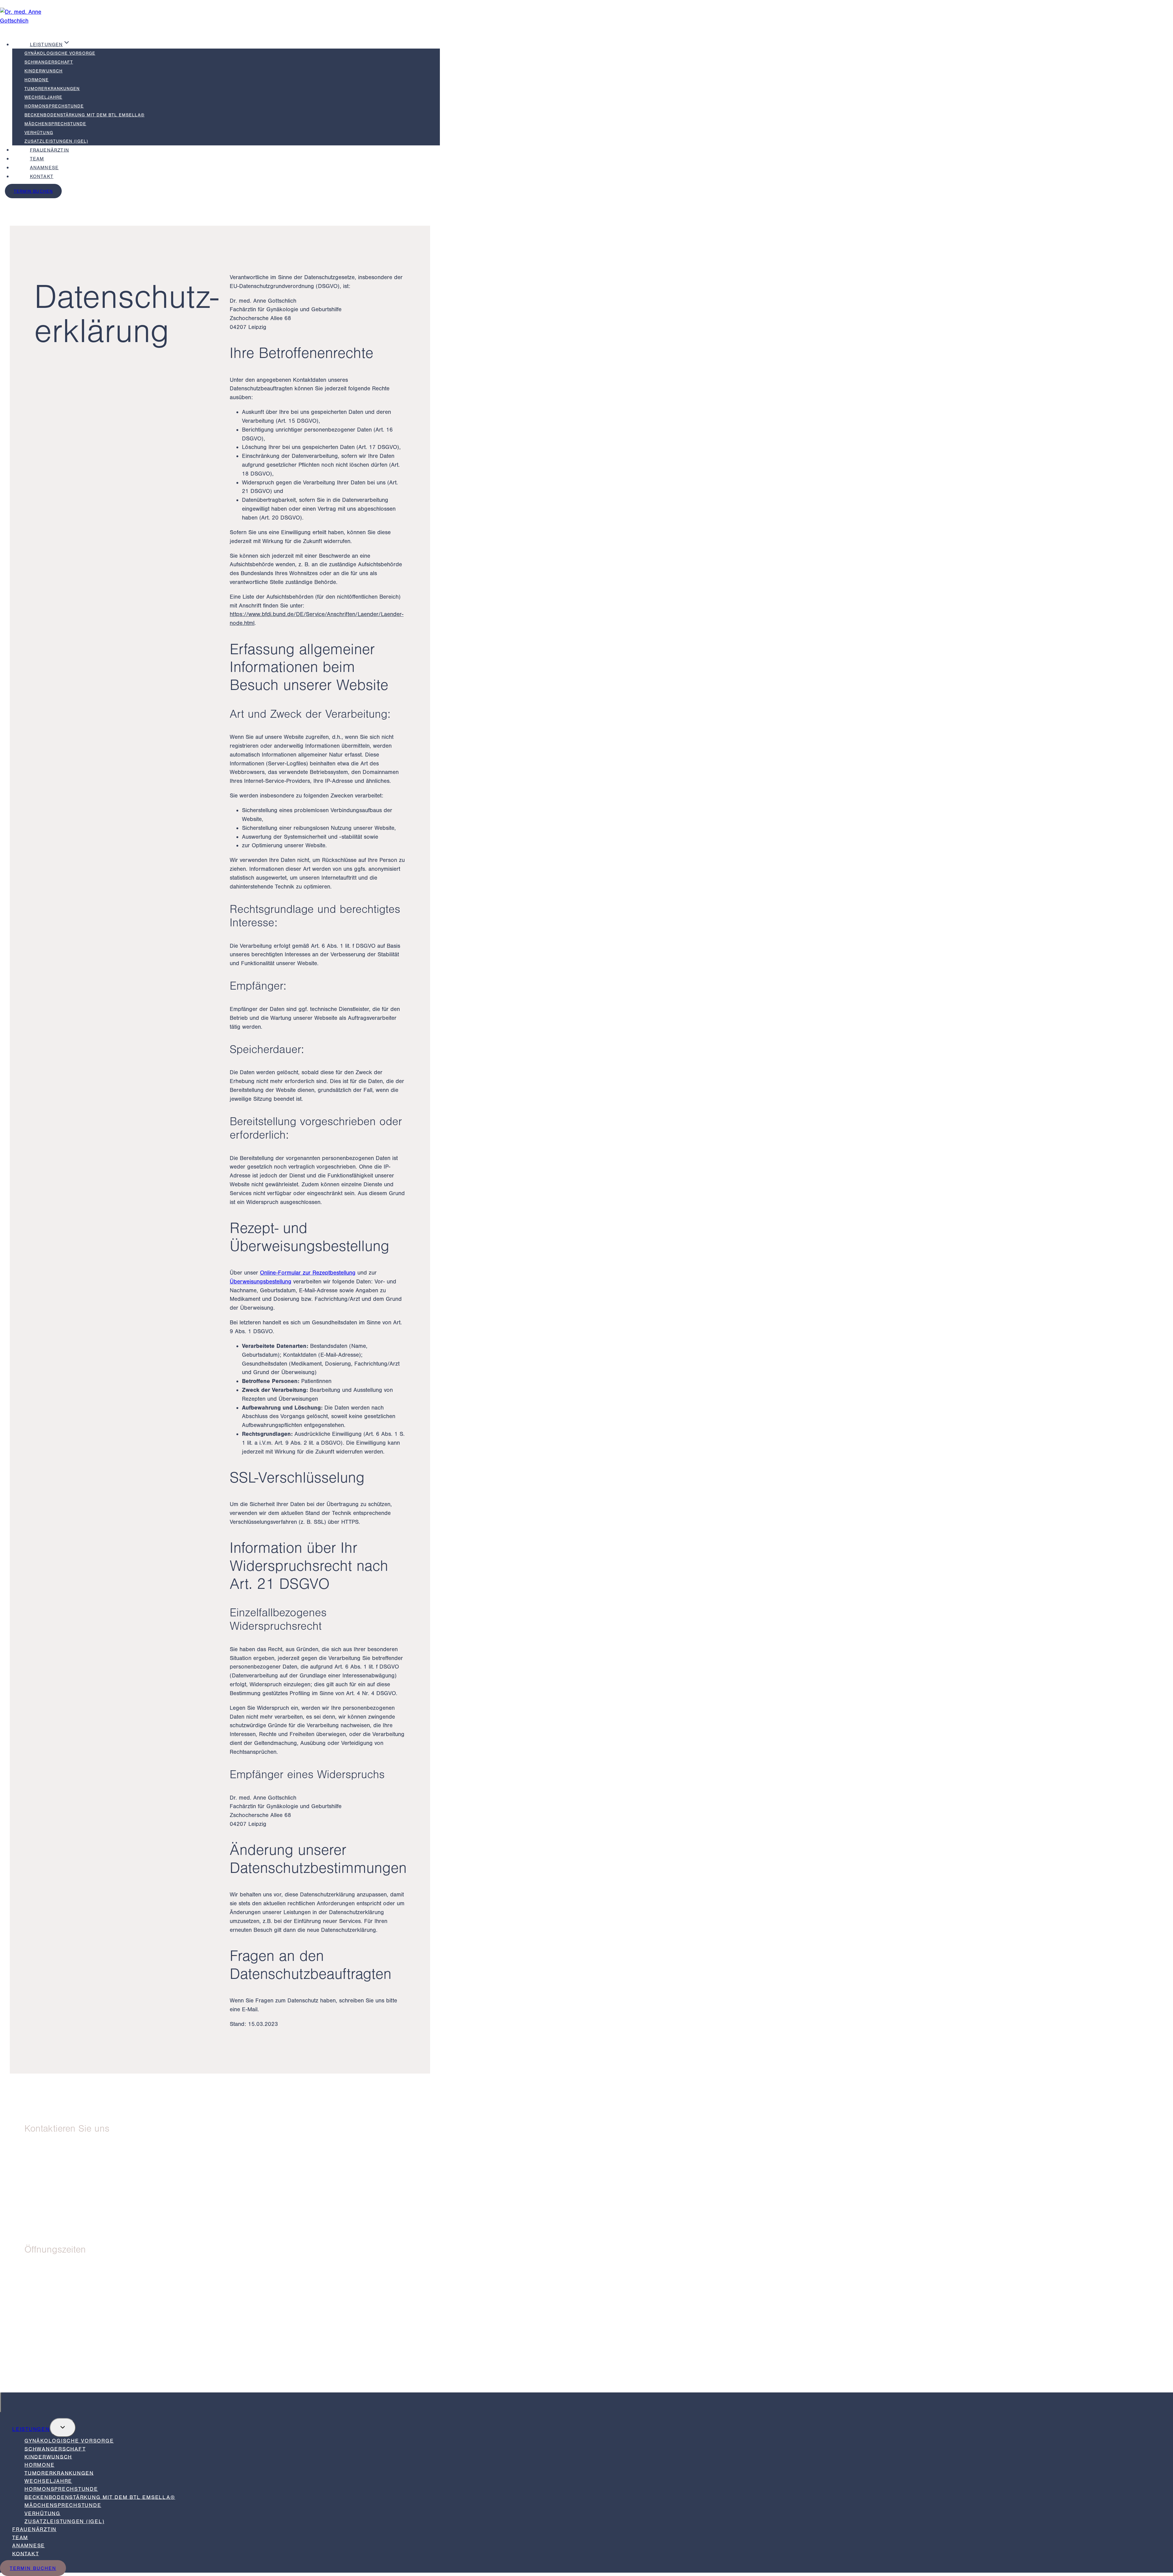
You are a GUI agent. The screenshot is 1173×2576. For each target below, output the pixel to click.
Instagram (52, 2375)
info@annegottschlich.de (74, 2220)
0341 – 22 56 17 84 (73, 2211)
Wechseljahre (43, 97)
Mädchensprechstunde (55, 124)
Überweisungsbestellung (261, 1282)
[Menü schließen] (1, 2402)
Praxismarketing (61, 2383)
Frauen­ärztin (49, 150)
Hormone (37, 80)
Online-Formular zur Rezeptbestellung (308, 1273)
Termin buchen (33, 191)
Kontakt (42, 177)
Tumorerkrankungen (52, 89)
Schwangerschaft (49, 62)
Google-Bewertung (65, 2366)
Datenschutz (56, 2358)
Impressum (52, 2350)
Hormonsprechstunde (54, 106)
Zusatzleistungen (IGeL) (56, 141)
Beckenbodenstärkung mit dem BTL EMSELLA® (84, 115)
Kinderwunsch (44, 71)
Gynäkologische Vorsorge (60, 53)
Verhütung (39, 133)
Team (37, 159)
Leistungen (31, 2429)
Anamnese (44, 168)
